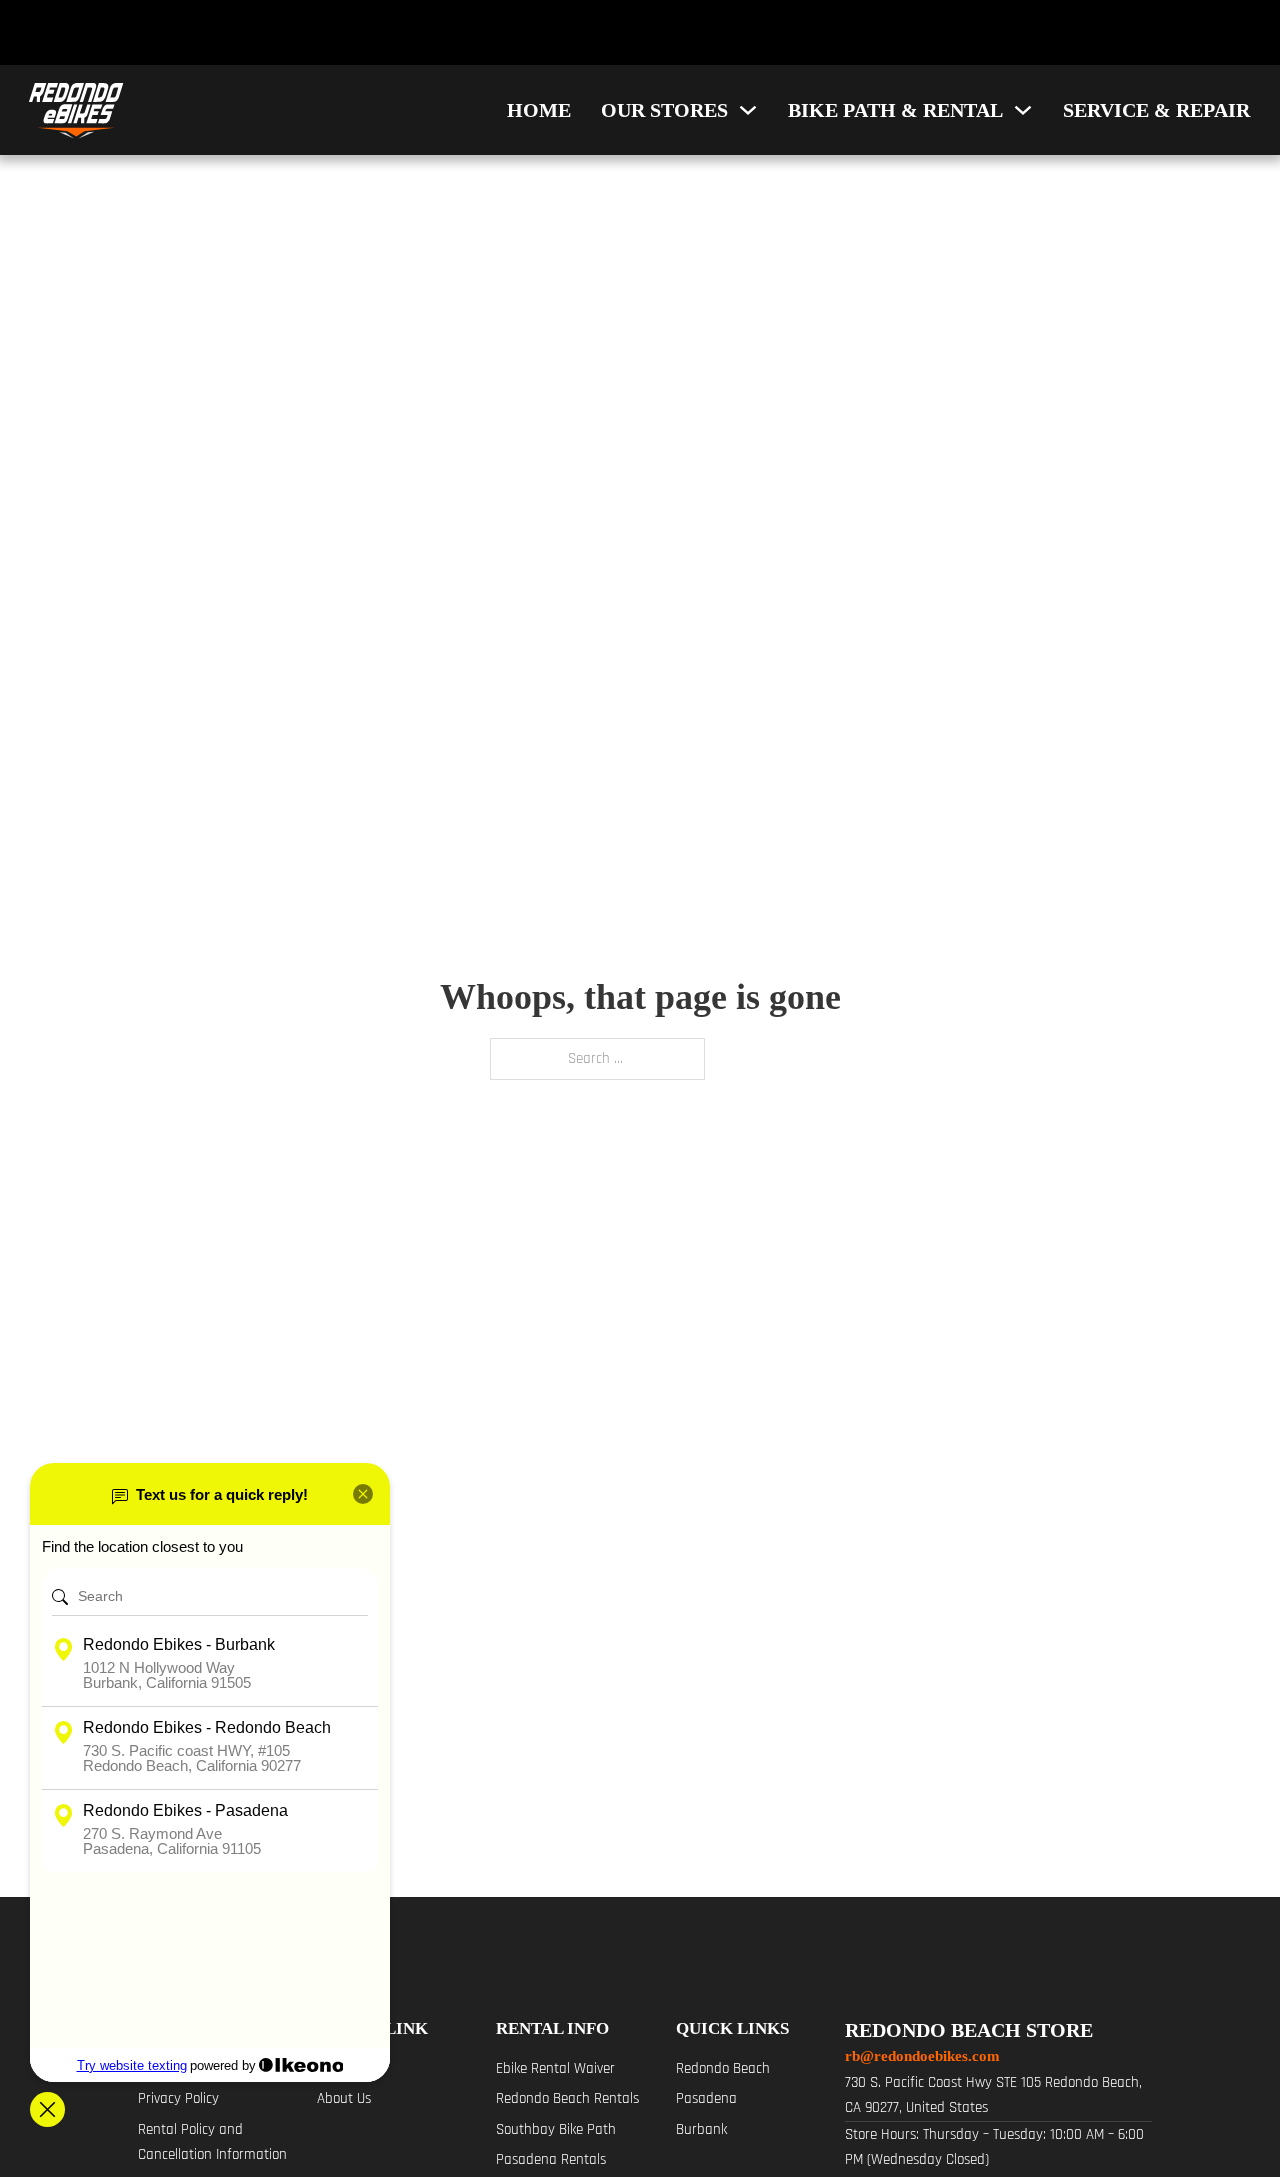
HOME (539, 110)
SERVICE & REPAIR (1156, 110)
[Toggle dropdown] (748, 110)
